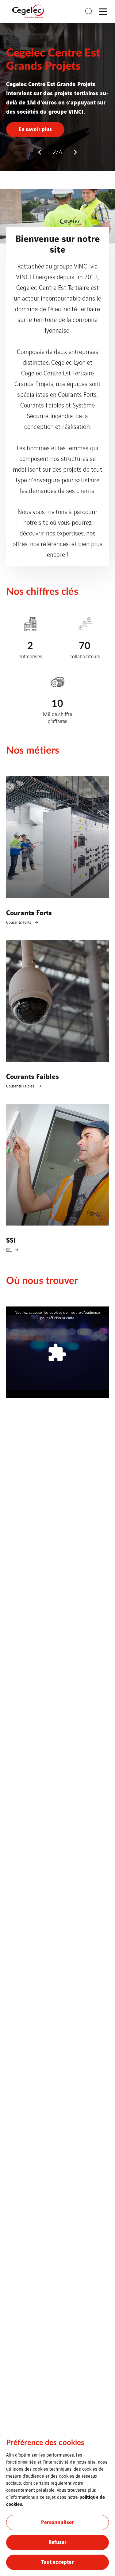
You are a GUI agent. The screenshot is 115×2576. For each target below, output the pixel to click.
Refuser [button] (58, 2542)
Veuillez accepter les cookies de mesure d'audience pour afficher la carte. (58, 1302)
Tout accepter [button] (57, 2561)
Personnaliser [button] (57, 2522)
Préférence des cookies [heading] (45, 2443)
